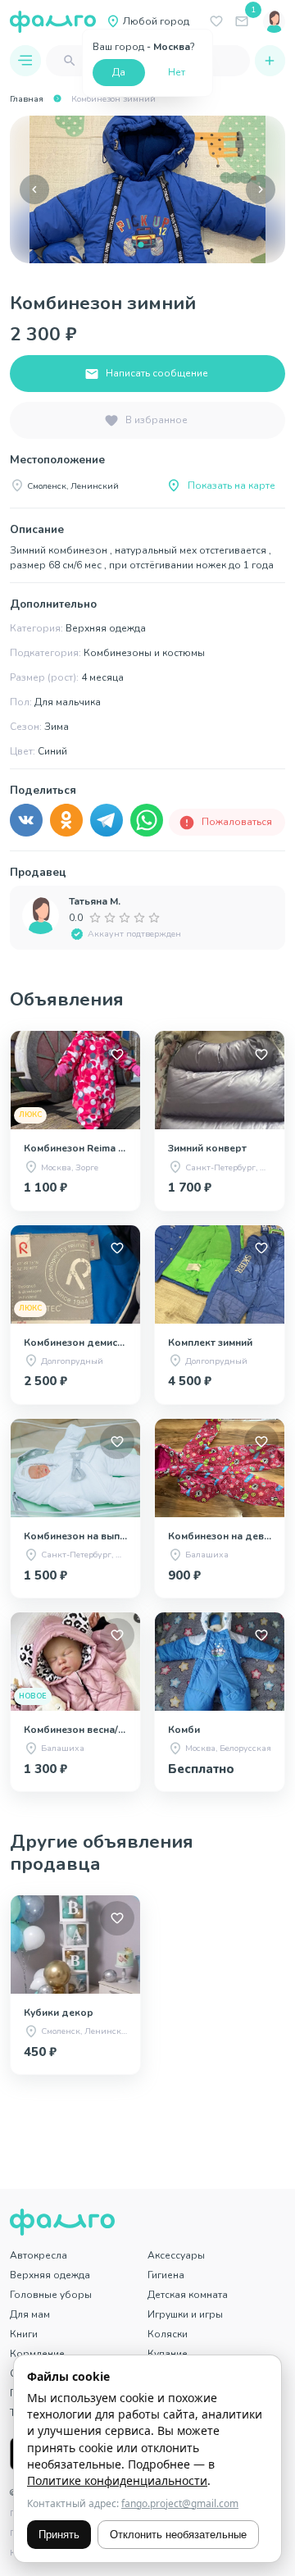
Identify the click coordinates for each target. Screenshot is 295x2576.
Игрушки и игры (185, 2314)
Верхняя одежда (50, 2275)
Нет (177, 72)
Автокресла (39, 2255)
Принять (59, 2535)
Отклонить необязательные (178, 2535)
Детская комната (188, 2295)
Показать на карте (231, 486)
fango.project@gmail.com (180, 2503)
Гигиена (166, 2275)
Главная (27, 99)
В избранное (157, 420)
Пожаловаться (237, 822)
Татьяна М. (95, 901)
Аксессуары (176, 2255)
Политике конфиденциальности (117, 2480)
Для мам (30, 2314)
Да (119, 72)
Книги (24, 2334)
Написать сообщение (157, 373)
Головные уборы (51, 2295)
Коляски (168, 2334)
